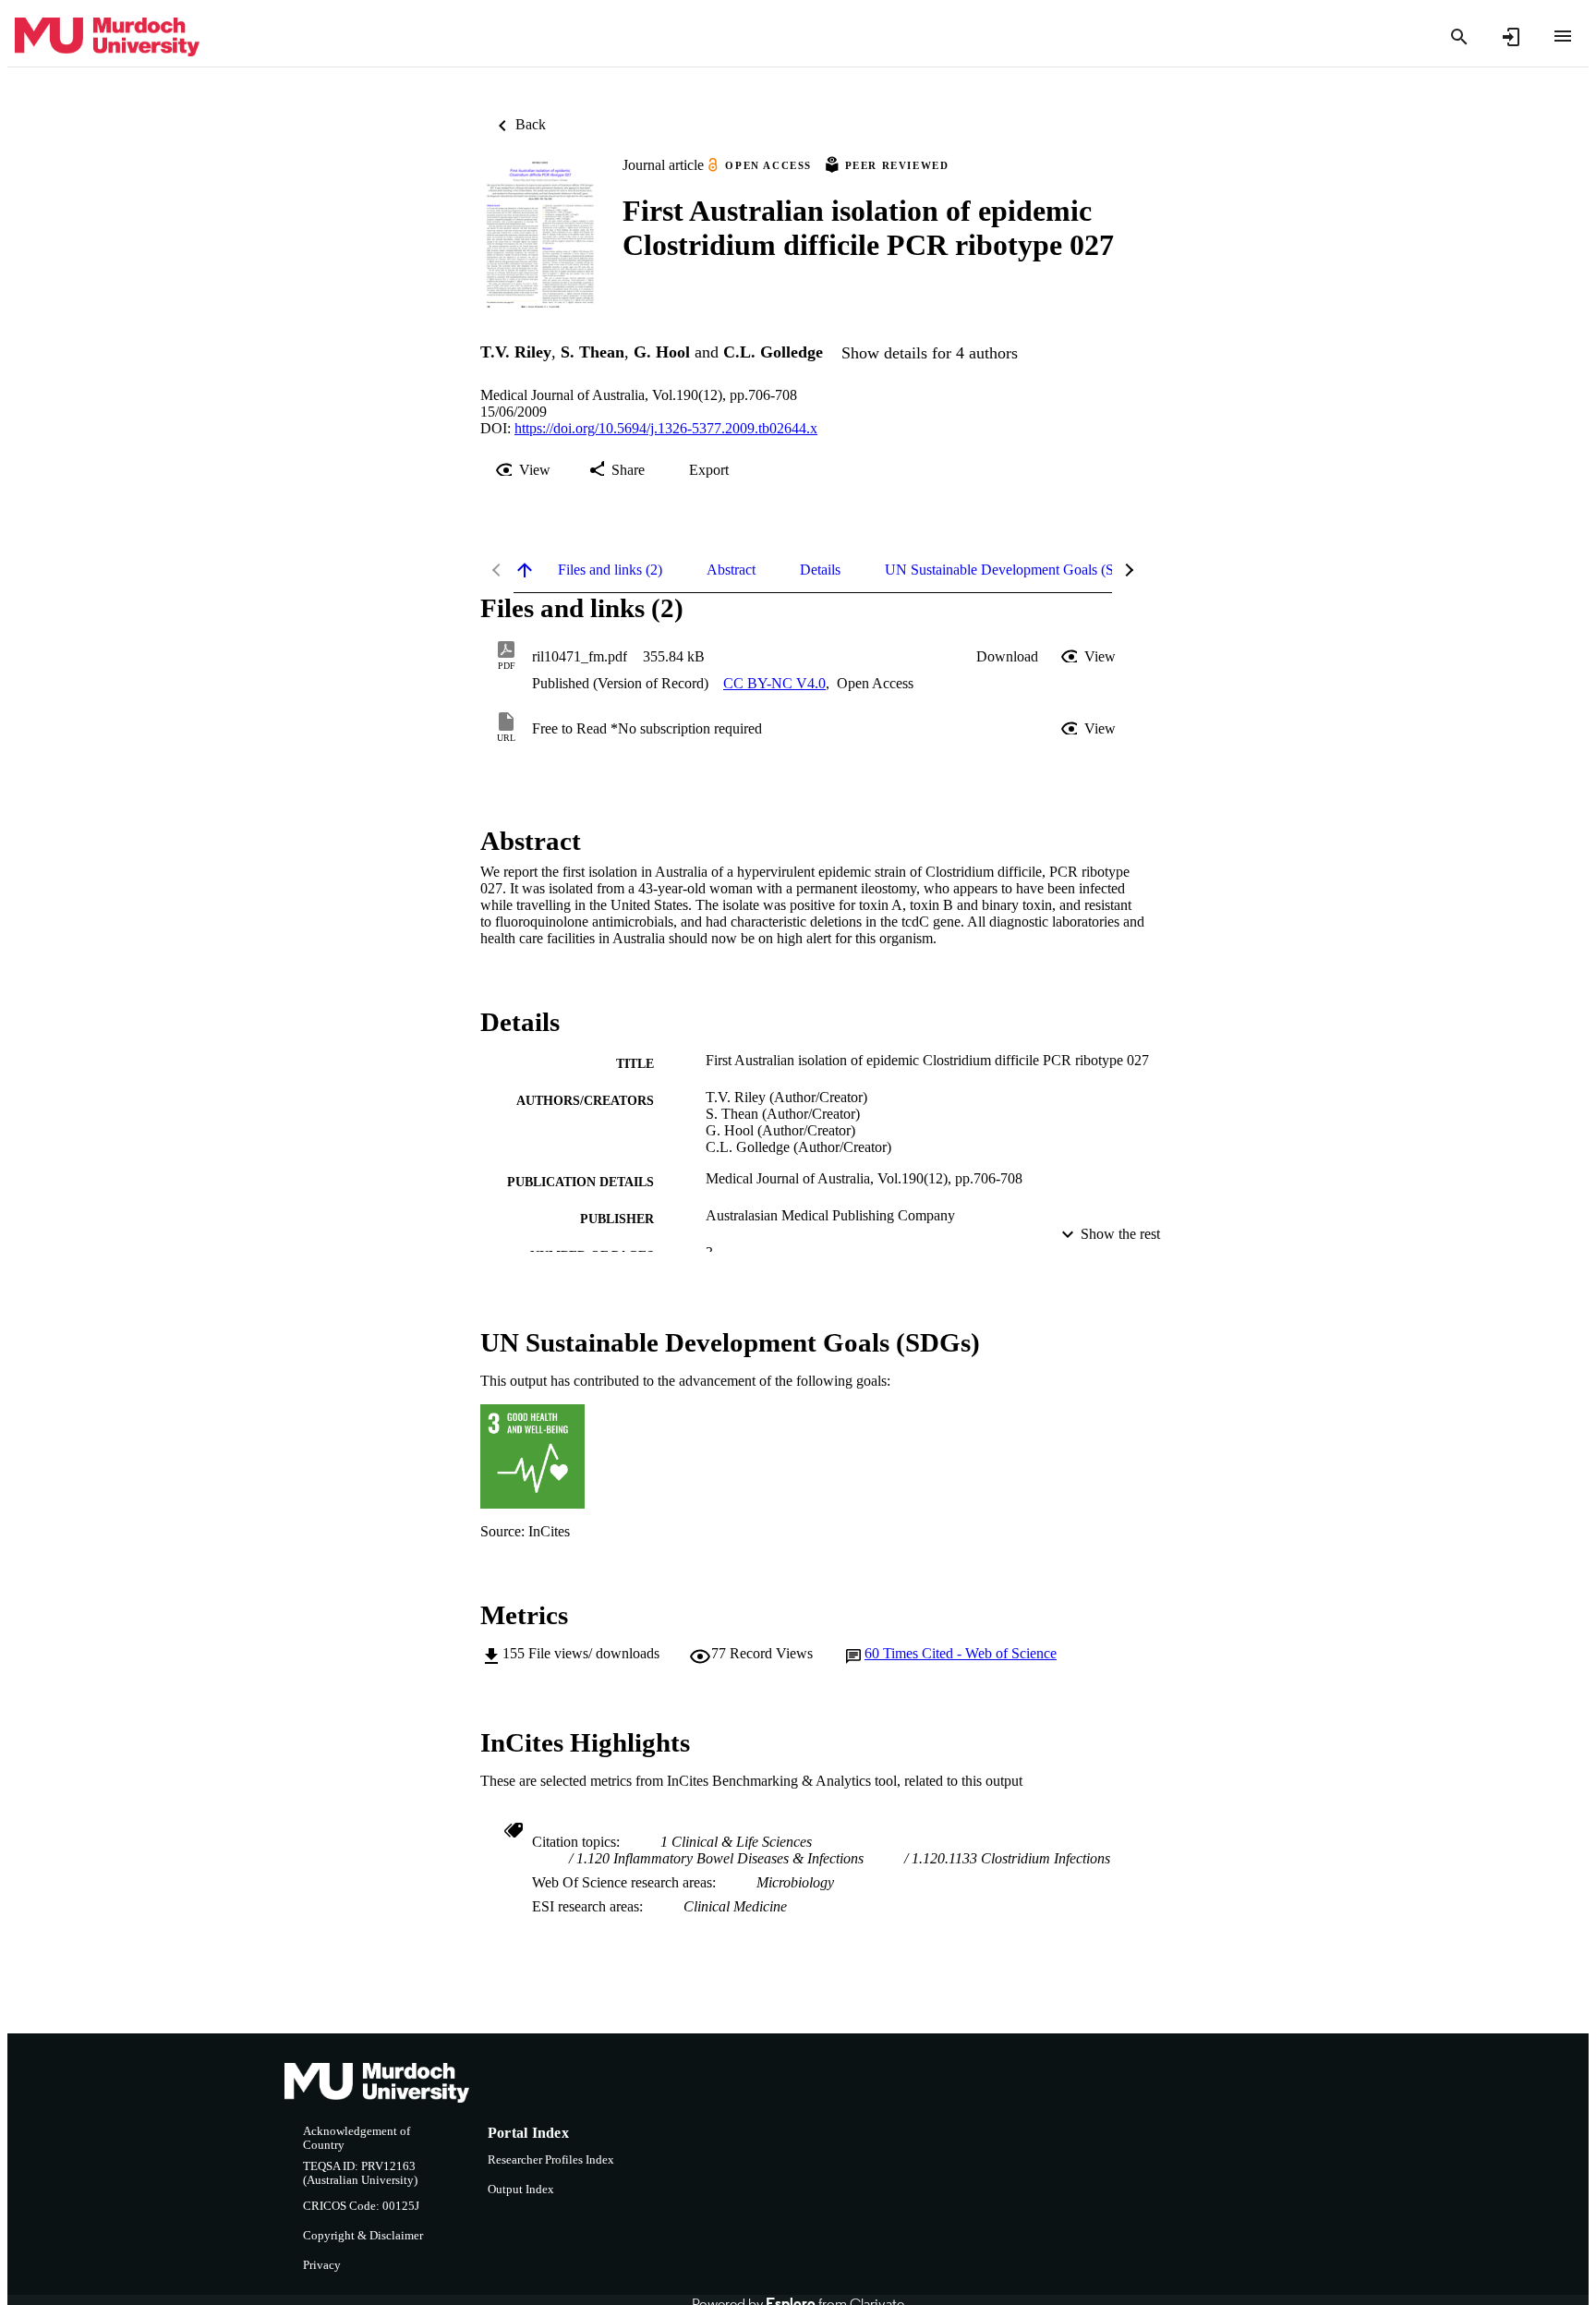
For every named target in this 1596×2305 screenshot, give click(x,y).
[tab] (610, 570)
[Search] (1459, 37)
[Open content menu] (1563, 36)
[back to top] (525, 570)
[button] (1007, 657)
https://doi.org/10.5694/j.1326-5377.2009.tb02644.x (666, 428)
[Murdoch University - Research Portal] (107, 37)
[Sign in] (1511, 37)
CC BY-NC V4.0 (774, 683)
